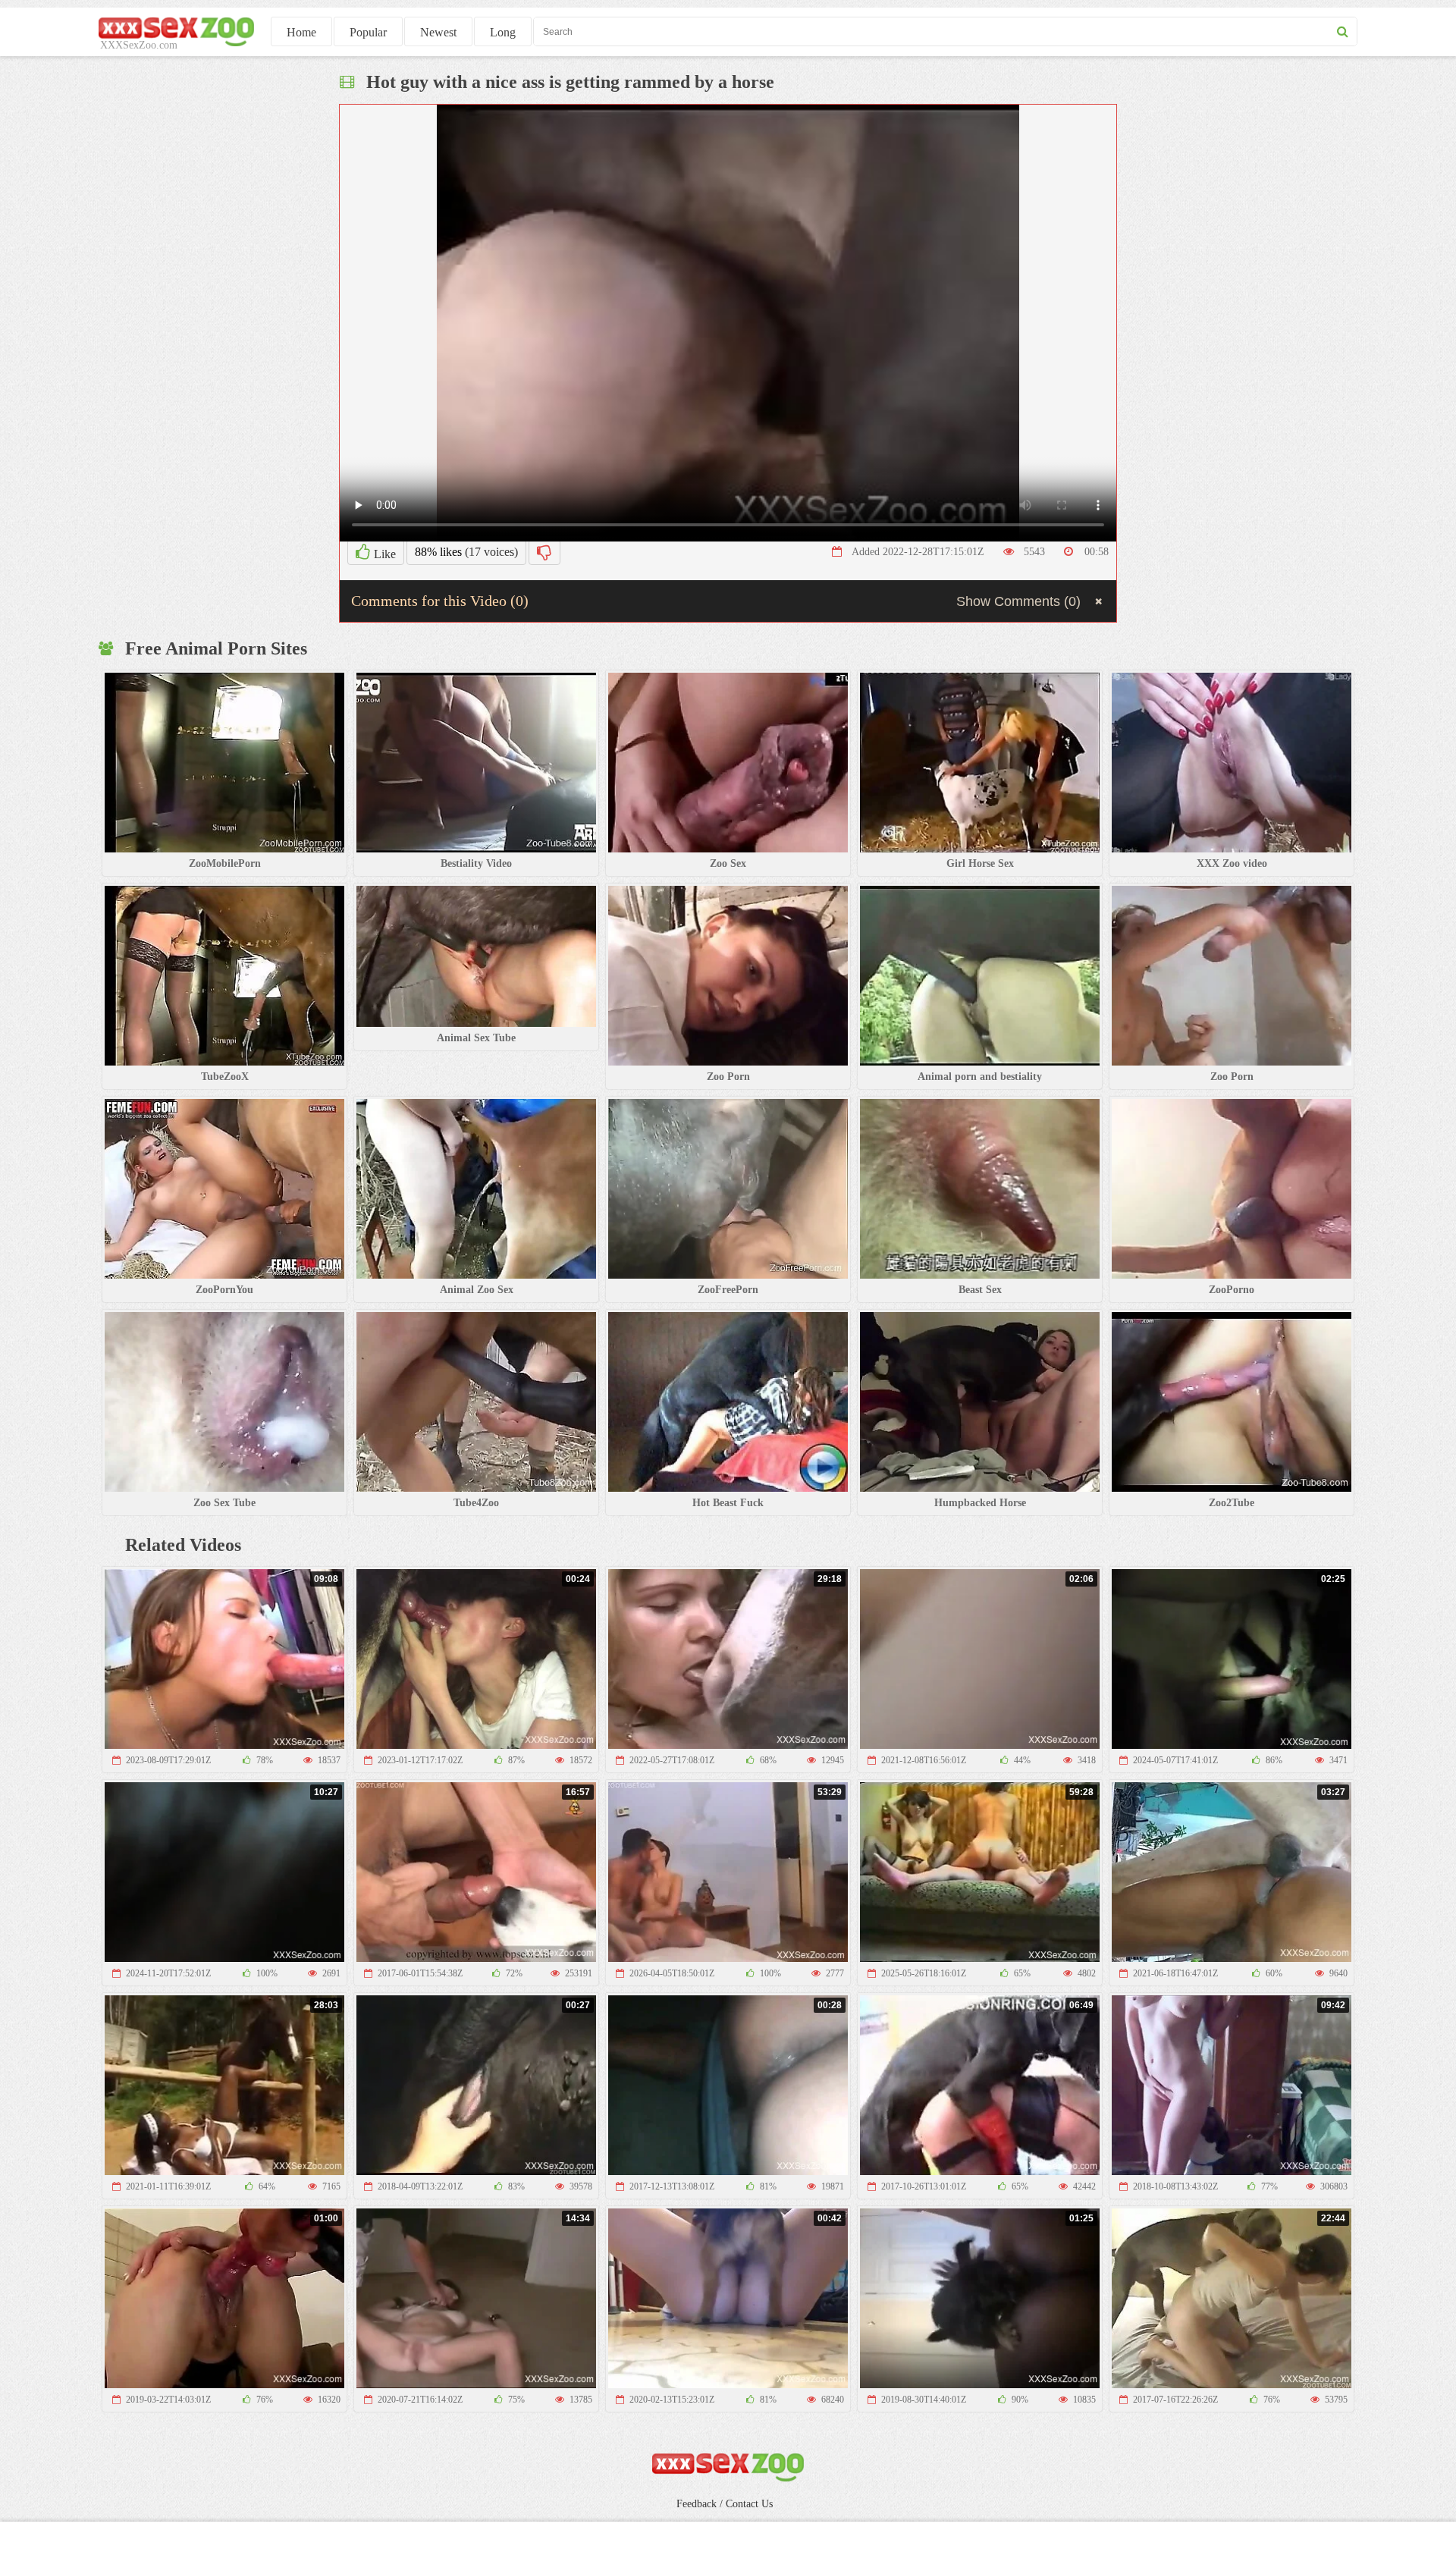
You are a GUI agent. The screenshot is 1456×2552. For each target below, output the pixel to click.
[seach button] (1343, 31)
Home (301, 32)
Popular (368, 32)
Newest (438, 32)
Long (503, 32)
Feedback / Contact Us (725, 2504)
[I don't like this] (544, 552)
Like (383, 554)
